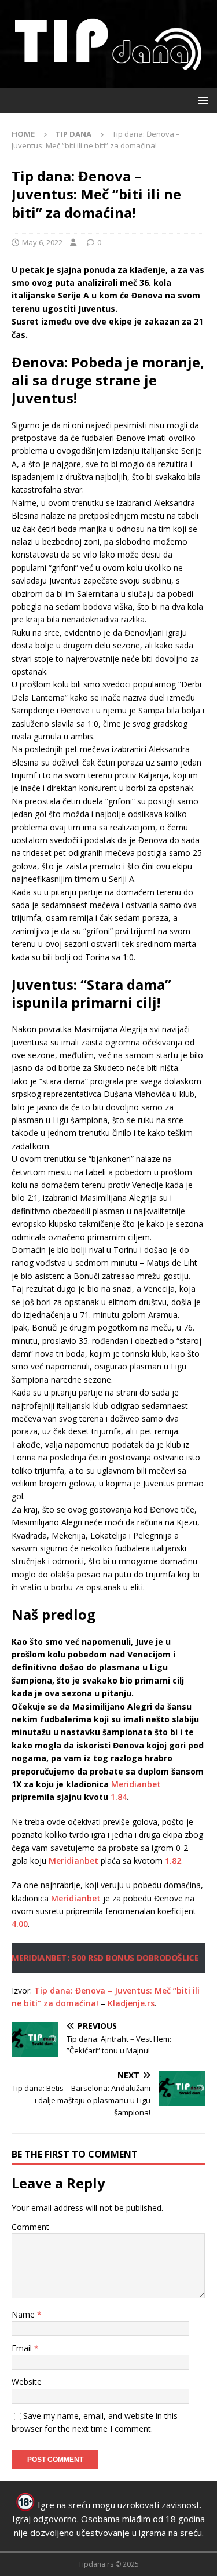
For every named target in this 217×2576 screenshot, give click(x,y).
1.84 (119, 1797)
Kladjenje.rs (131, 2003)
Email (23, 2348)
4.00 (20, 1924)
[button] (201, 100)
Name (24, 2314)
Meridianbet (136, 1784)
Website (27, 2382)
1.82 (173, 1861)
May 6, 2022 (42, 242)
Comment (30, 2227)
